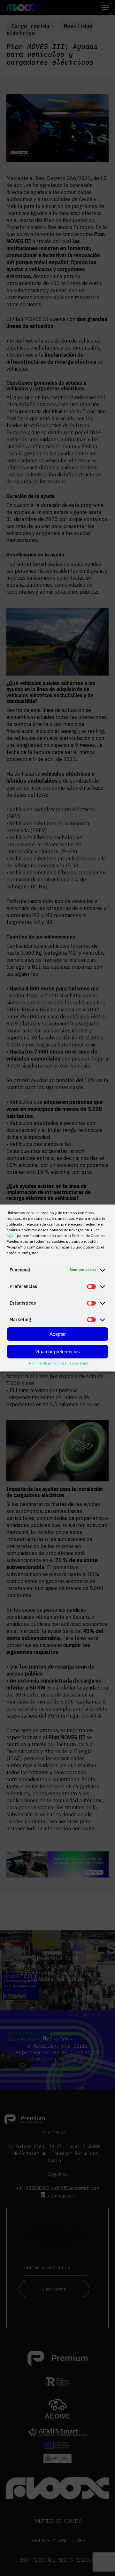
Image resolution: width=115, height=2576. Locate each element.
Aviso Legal (79, 1363)
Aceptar (58, 1334)
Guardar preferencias (58, 1352)
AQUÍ (12, 1236)
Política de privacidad (48, 1363)
